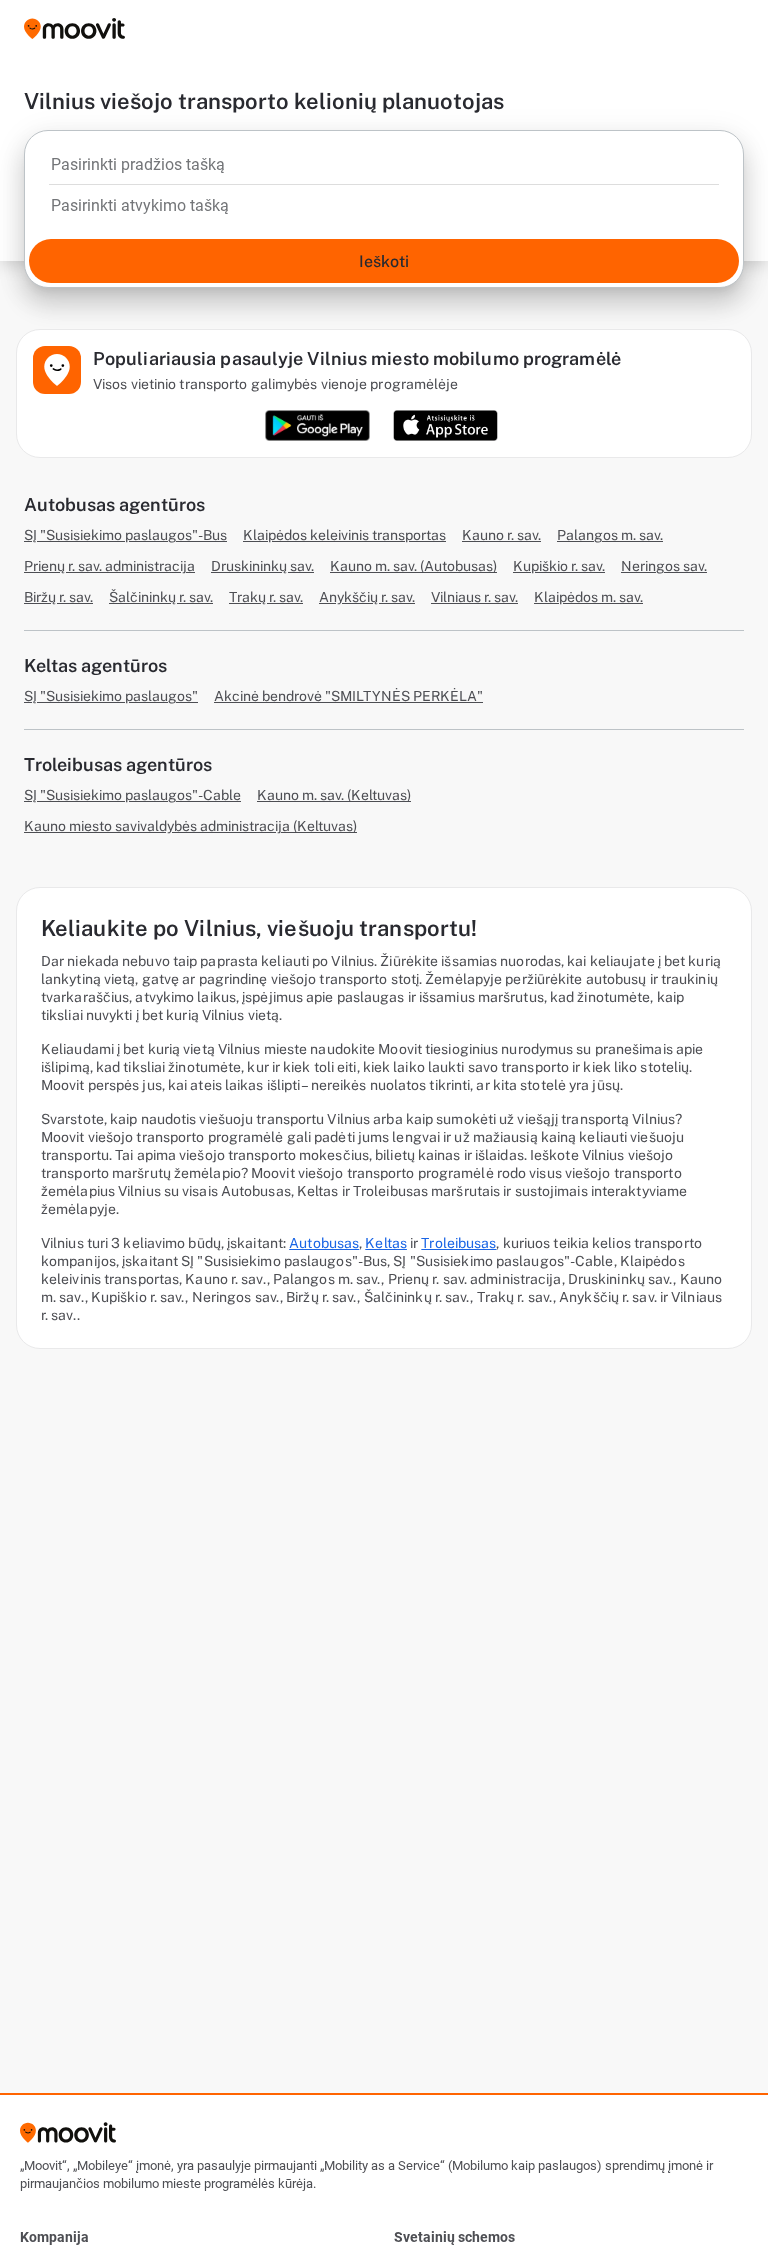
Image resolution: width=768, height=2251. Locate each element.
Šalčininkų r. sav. (161, 597)
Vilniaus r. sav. (474, 597)
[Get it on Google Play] (317, 425)
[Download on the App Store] (445, 425)
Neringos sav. (664, 566)
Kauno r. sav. (501, 535)
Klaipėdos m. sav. (588, 597)
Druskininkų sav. (262, 566)
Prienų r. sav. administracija (109, 566)
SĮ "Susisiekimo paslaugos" (111, 696)
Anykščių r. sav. (367, 597)
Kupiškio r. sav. (559, 566)
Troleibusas (458, 1243)
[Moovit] (74, 30)
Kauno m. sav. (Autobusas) (413, 566)
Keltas (386, 1243)
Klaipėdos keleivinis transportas (344, 535)
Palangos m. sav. (610, 535)
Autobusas (324, 1243)
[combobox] (384, 170)
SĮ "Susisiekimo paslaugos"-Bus (125, 535)
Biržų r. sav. (58, 597)
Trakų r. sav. (266, 597)
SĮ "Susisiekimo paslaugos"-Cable (132, 795)
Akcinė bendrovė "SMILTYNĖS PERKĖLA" (348, 696)
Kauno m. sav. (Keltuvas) (334, 795)
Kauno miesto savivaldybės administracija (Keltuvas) (190, 826)
